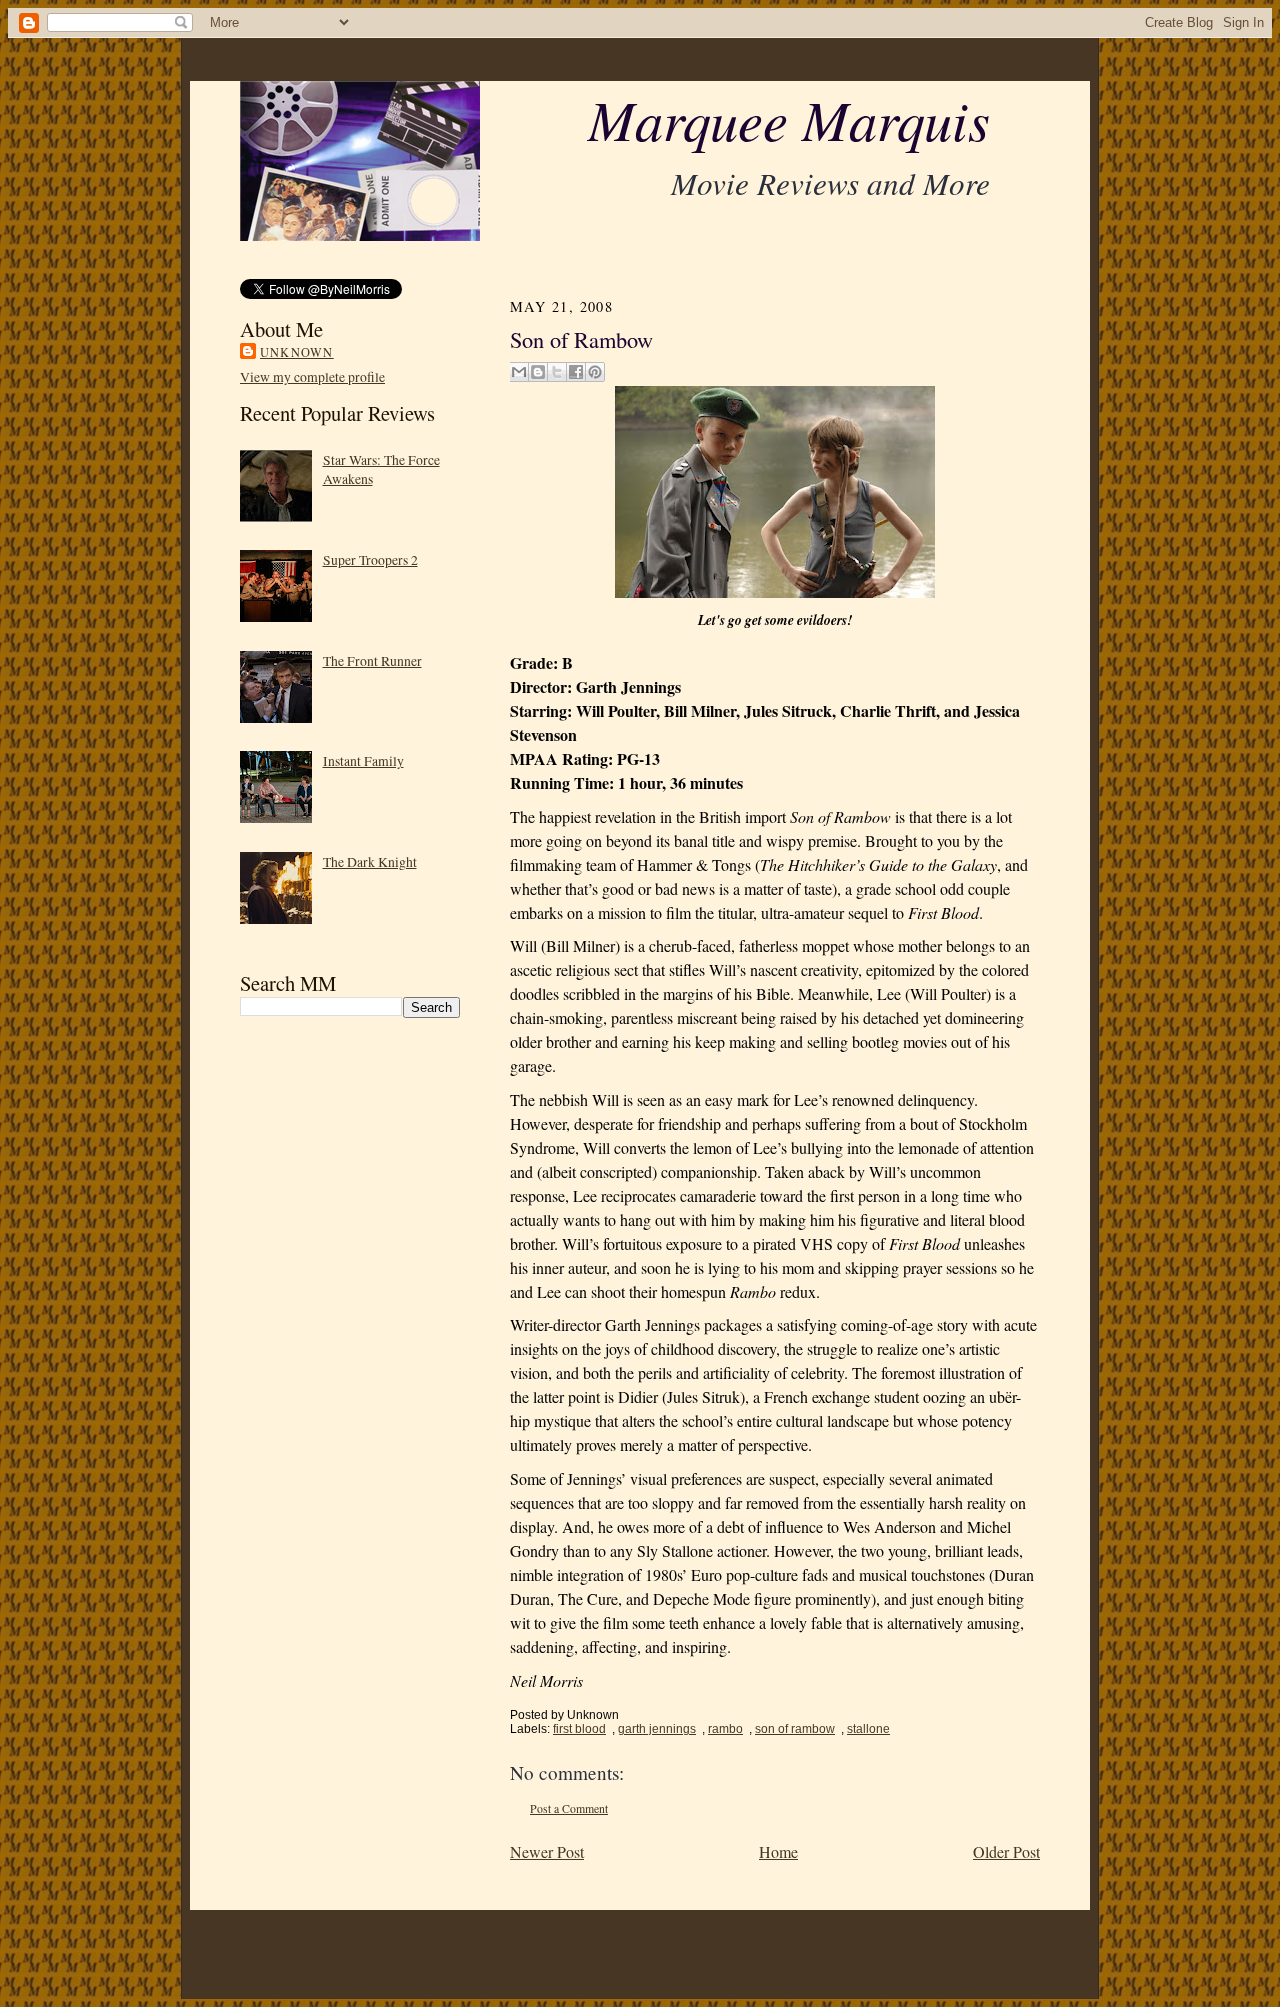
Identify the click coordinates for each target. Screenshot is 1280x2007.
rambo (725, 1729)
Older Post (1006, 1851)
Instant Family (363, 760)
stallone (868, 1729)
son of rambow (795, 1729)
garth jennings (657, 1729)
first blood (579, 1729)
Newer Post (547, 1851)
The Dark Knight (370, 861)
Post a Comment (569, 1808)
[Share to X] (557, 372)
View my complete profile (312, 376)
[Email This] (519, 372)
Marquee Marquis (789, 118)
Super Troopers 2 (370, 559)
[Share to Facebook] (576, 372)
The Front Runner (372, 660)
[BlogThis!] (538, 372)
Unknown (297, 352)
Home (778, 1851)
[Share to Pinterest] (595, 372)
